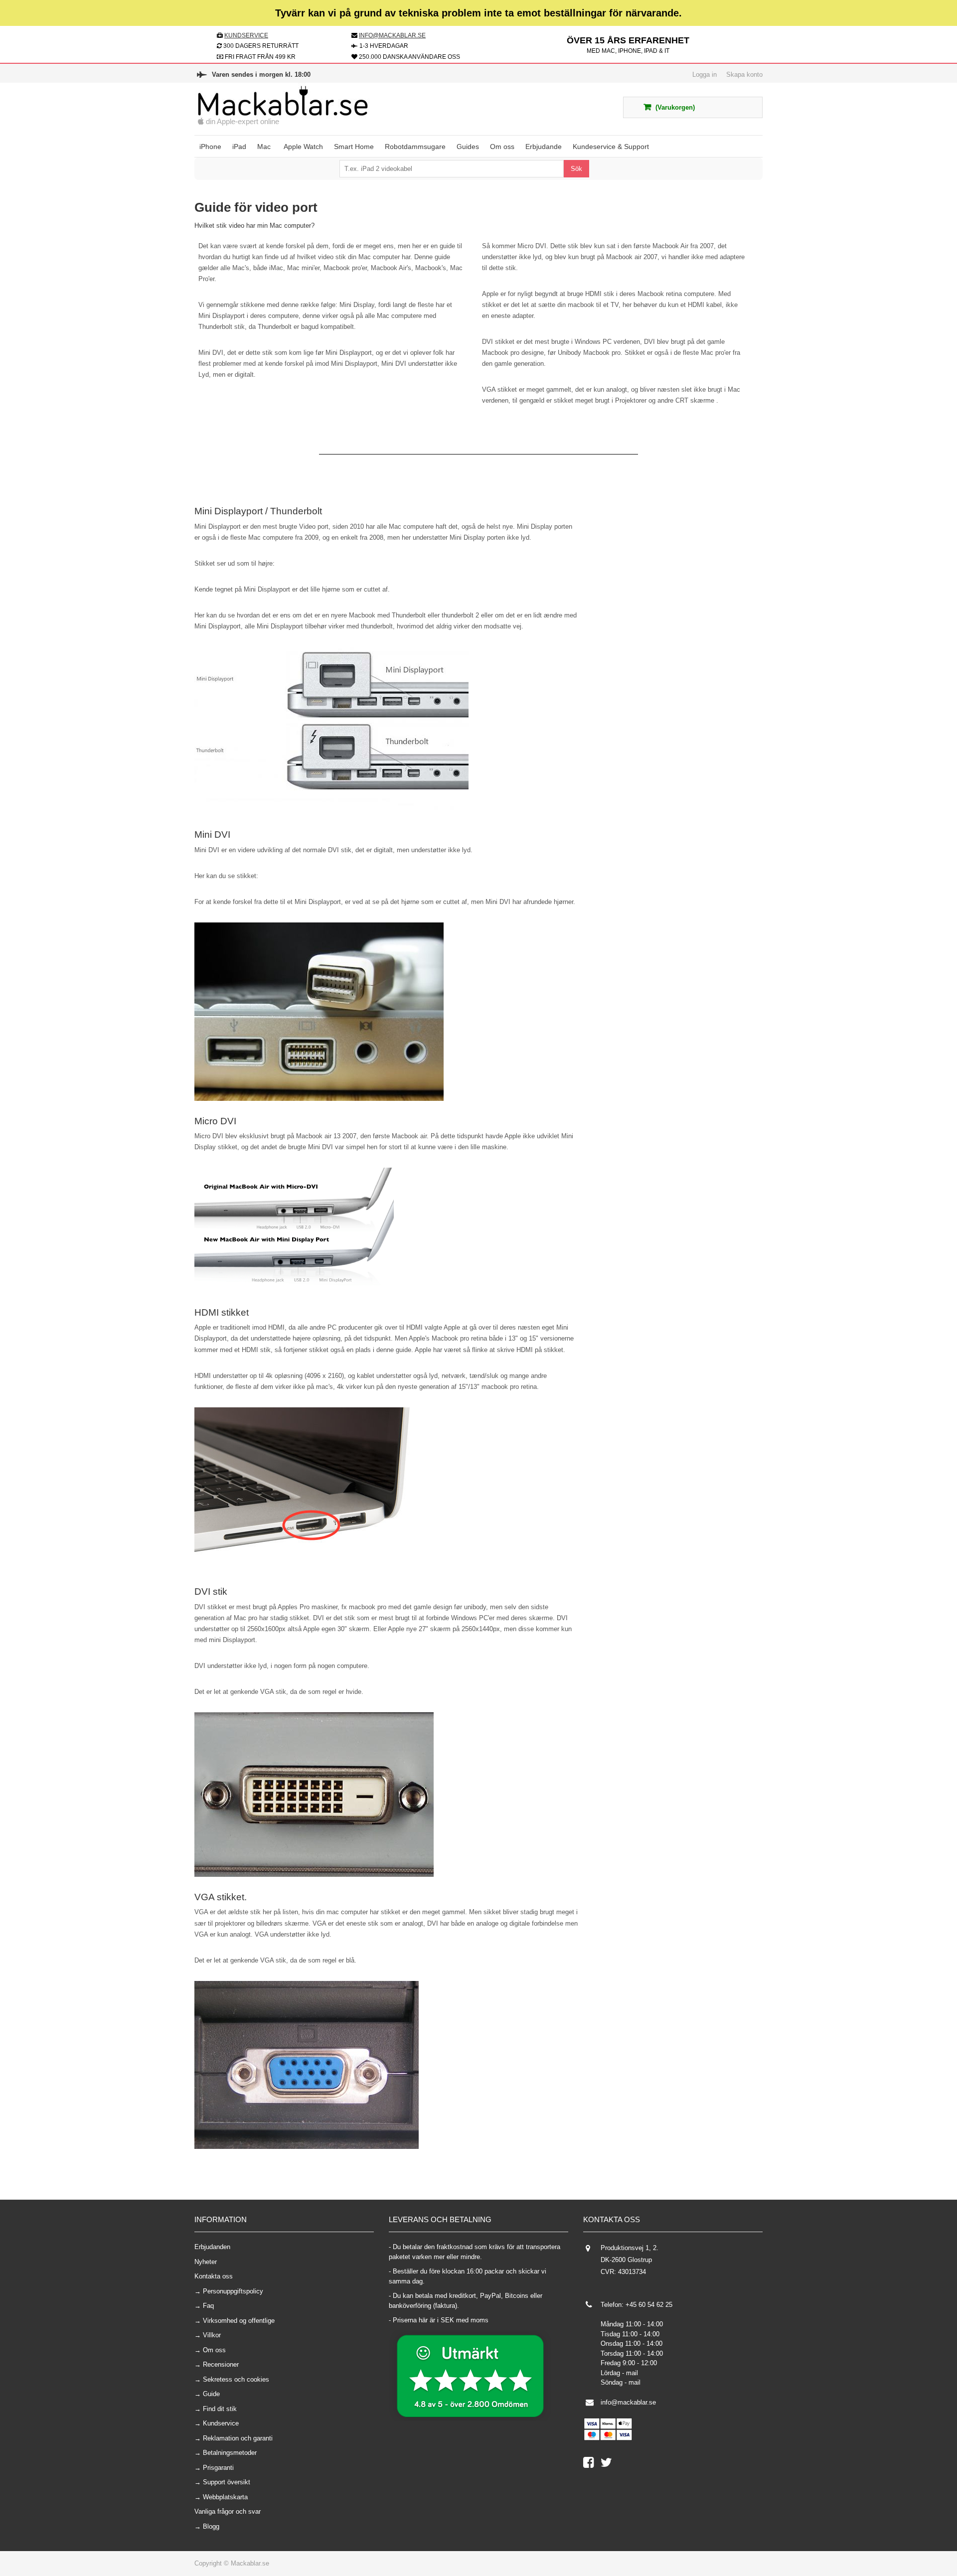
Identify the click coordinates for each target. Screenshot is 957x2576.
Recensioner (221, 2364)
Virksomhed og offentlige (239, 2321)
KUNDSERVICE (246, 35)
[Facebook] (592, 2465)
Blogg (211, 2526)
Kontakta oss (214, 2276)
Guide (211, 2394)
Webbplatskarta (225, 2497)
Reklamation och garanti (238, 2438)
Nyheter (206, 2262)
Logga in (705, 75)
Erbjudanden (212, 2247)
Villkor (212, 2335)
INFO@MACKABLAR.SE (392, 35)
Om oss (214, 2350)
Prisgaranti (218, 2468)
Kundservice (221, 2423)
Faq (208, 2306)
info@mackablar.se (628, 2402)
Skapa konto (744, 75)
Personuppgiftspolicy (233, 2291)
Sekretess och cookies (236, 2379)
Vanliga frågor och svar (228, 2511)
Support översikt (227, 2482)
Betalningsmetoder (230, 2453)
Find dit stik (220, 2409)
